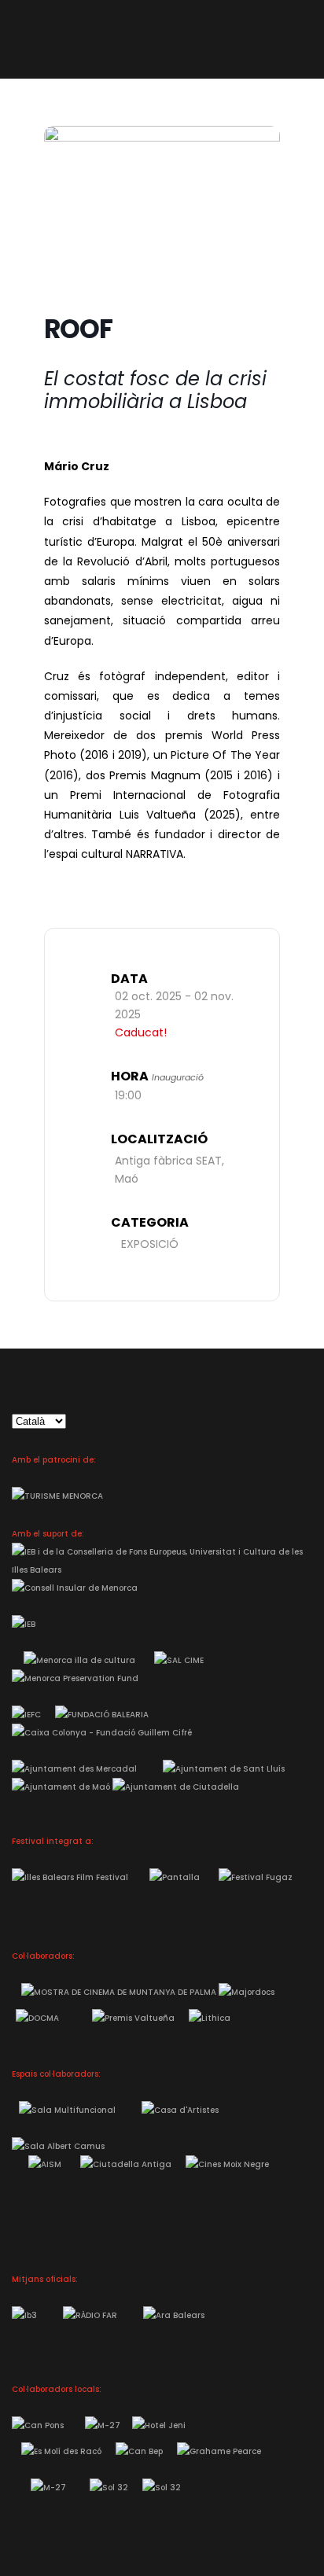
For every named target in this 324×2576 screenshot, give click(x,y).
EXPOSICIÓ (150, 1244)
